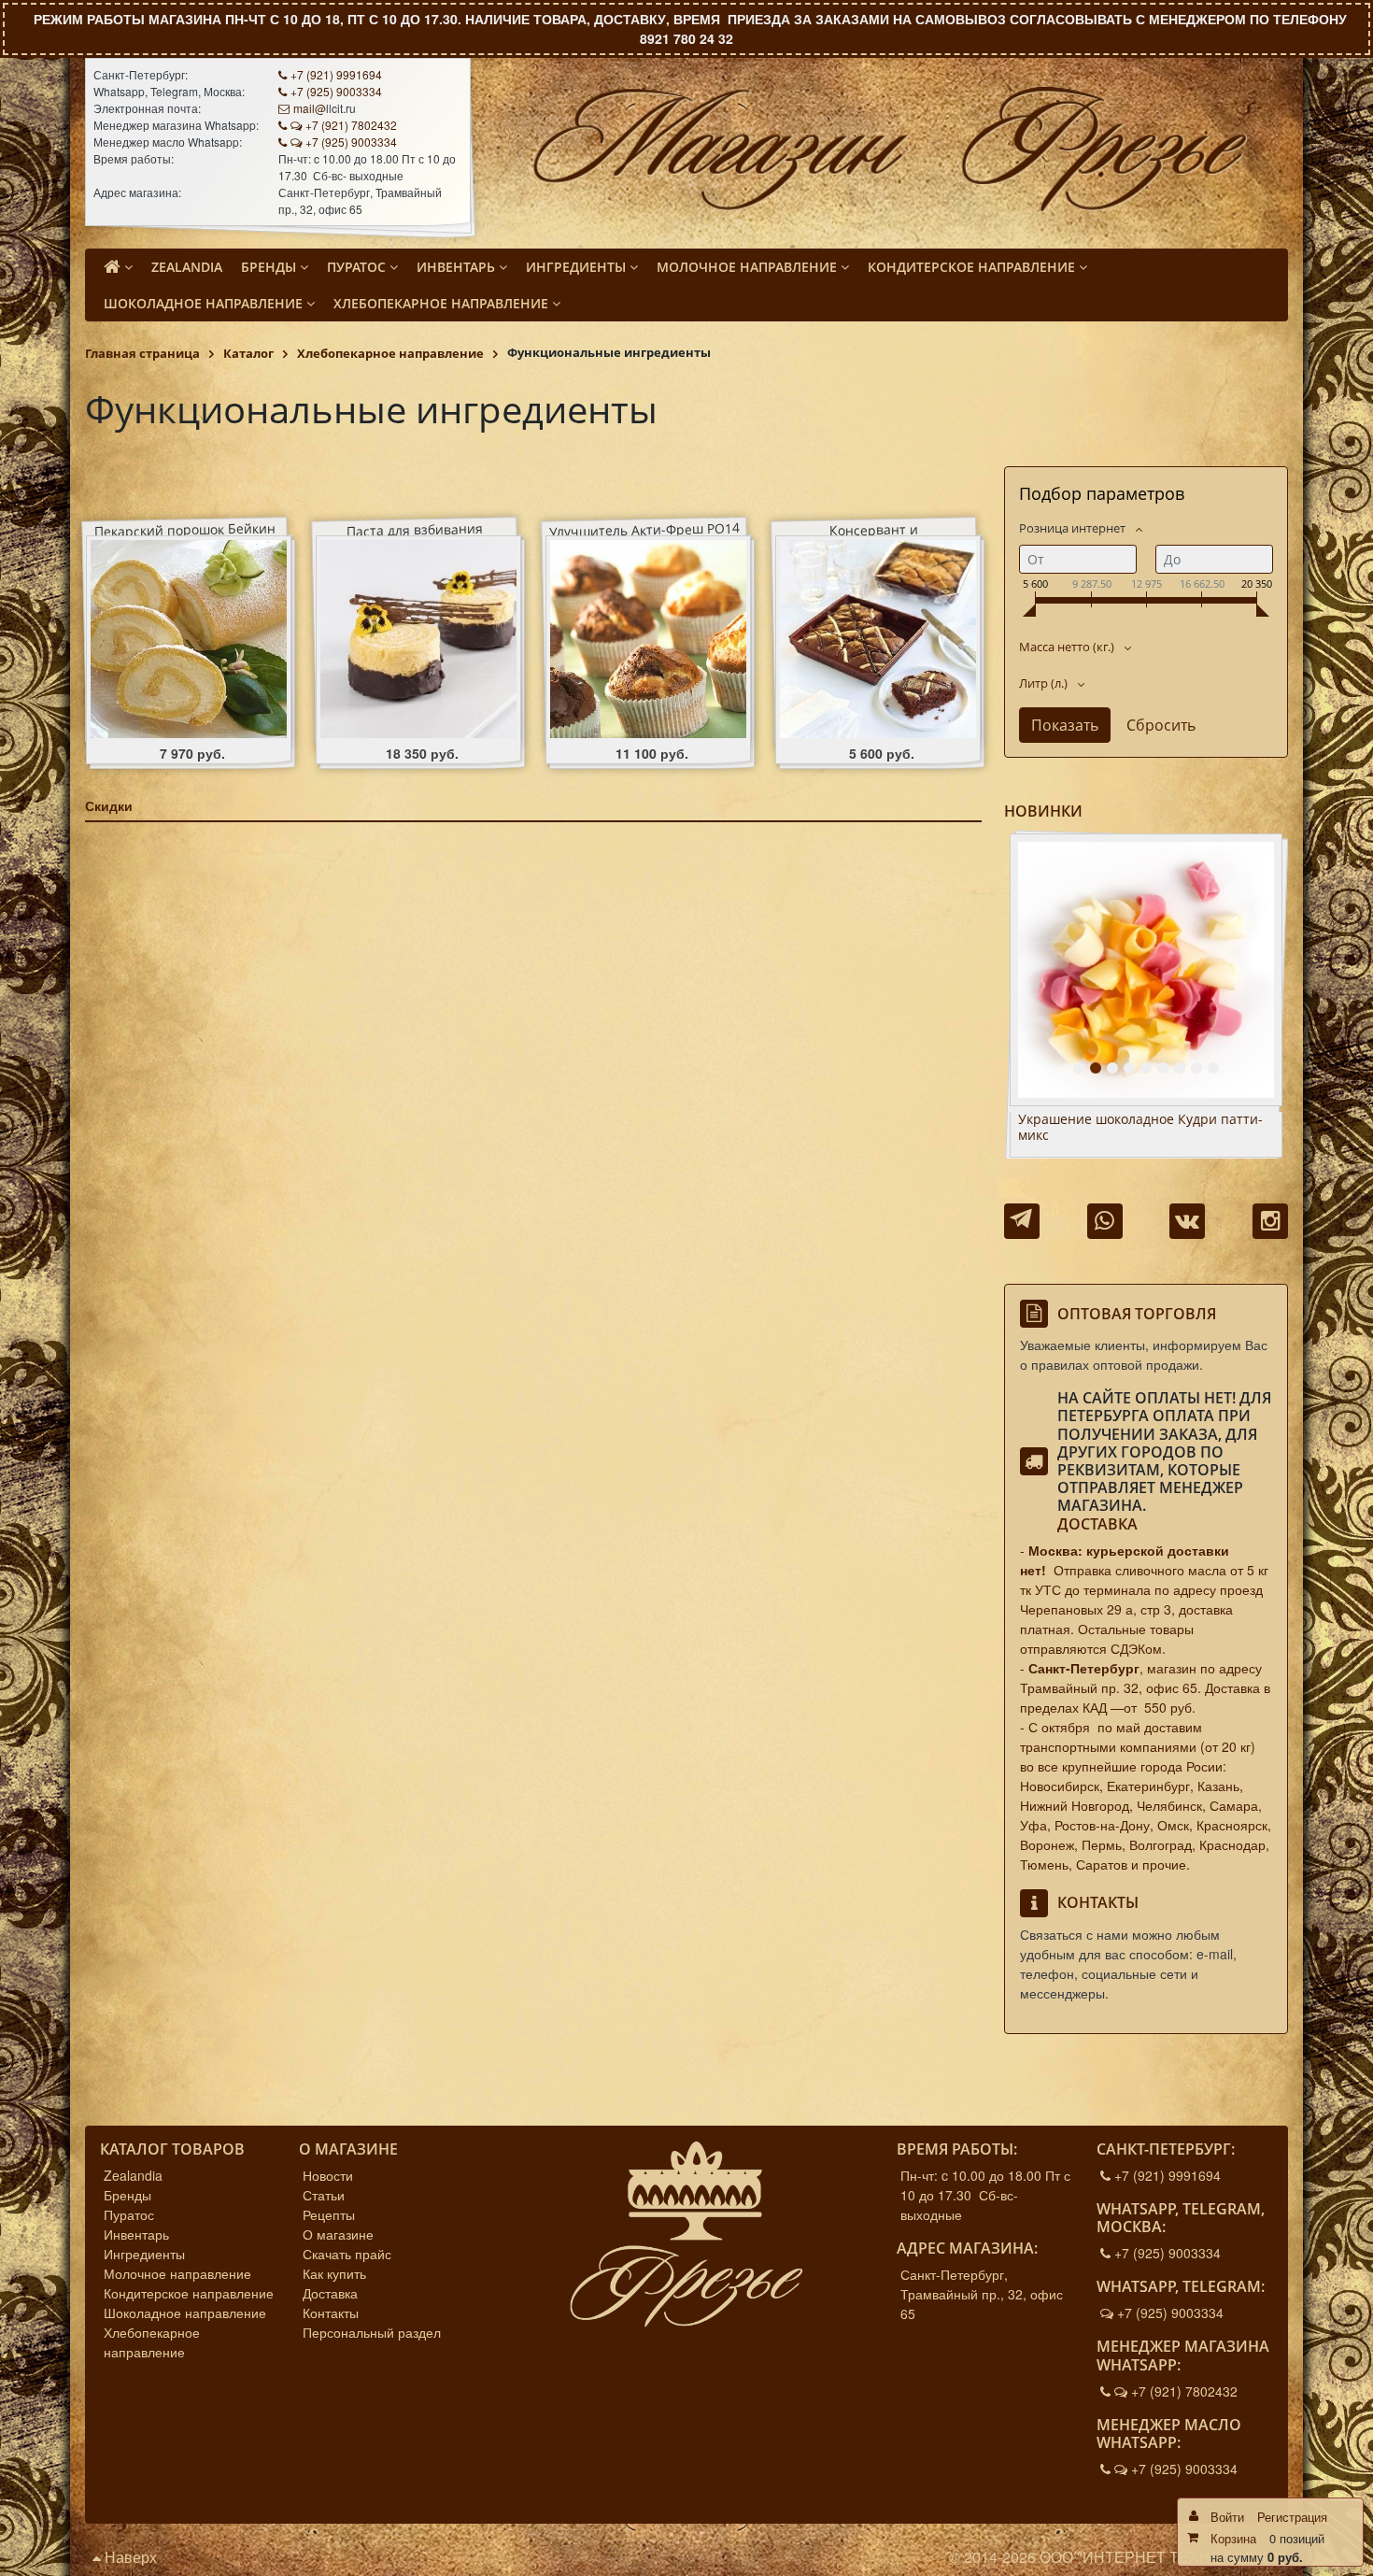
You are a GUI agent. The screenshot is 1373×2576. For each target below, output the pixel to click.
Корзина (1233, 2538)
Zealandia (133, 2175)
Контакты (331, 2313)
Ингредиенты (144, 2254)
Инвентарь (136, 2234)
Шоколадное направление (185, 2313)
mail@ (310, 108)
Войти (1227, 2517)
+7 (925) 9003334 (336, 91)
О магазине (338, 2234)
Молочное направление (177, 2273)
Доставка (1097, 1524)
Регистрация (1292, 2517)
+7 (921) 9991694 (336, 74)
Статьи (324, 2195)
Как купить (334, 2273)
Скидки (109, 805)
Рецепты (329, 2214)
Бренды (127, 2195)
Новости (328, 2175)
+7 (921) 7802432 (351, 125)
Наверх (129, 2557)
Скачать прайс (347, 2254)
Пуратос (129, 2214)
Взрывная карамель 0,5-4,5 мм (1116, 1120)
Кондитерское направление (189, 2293)
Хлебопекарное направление (152, 2342)
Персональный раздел (372, 2332)
